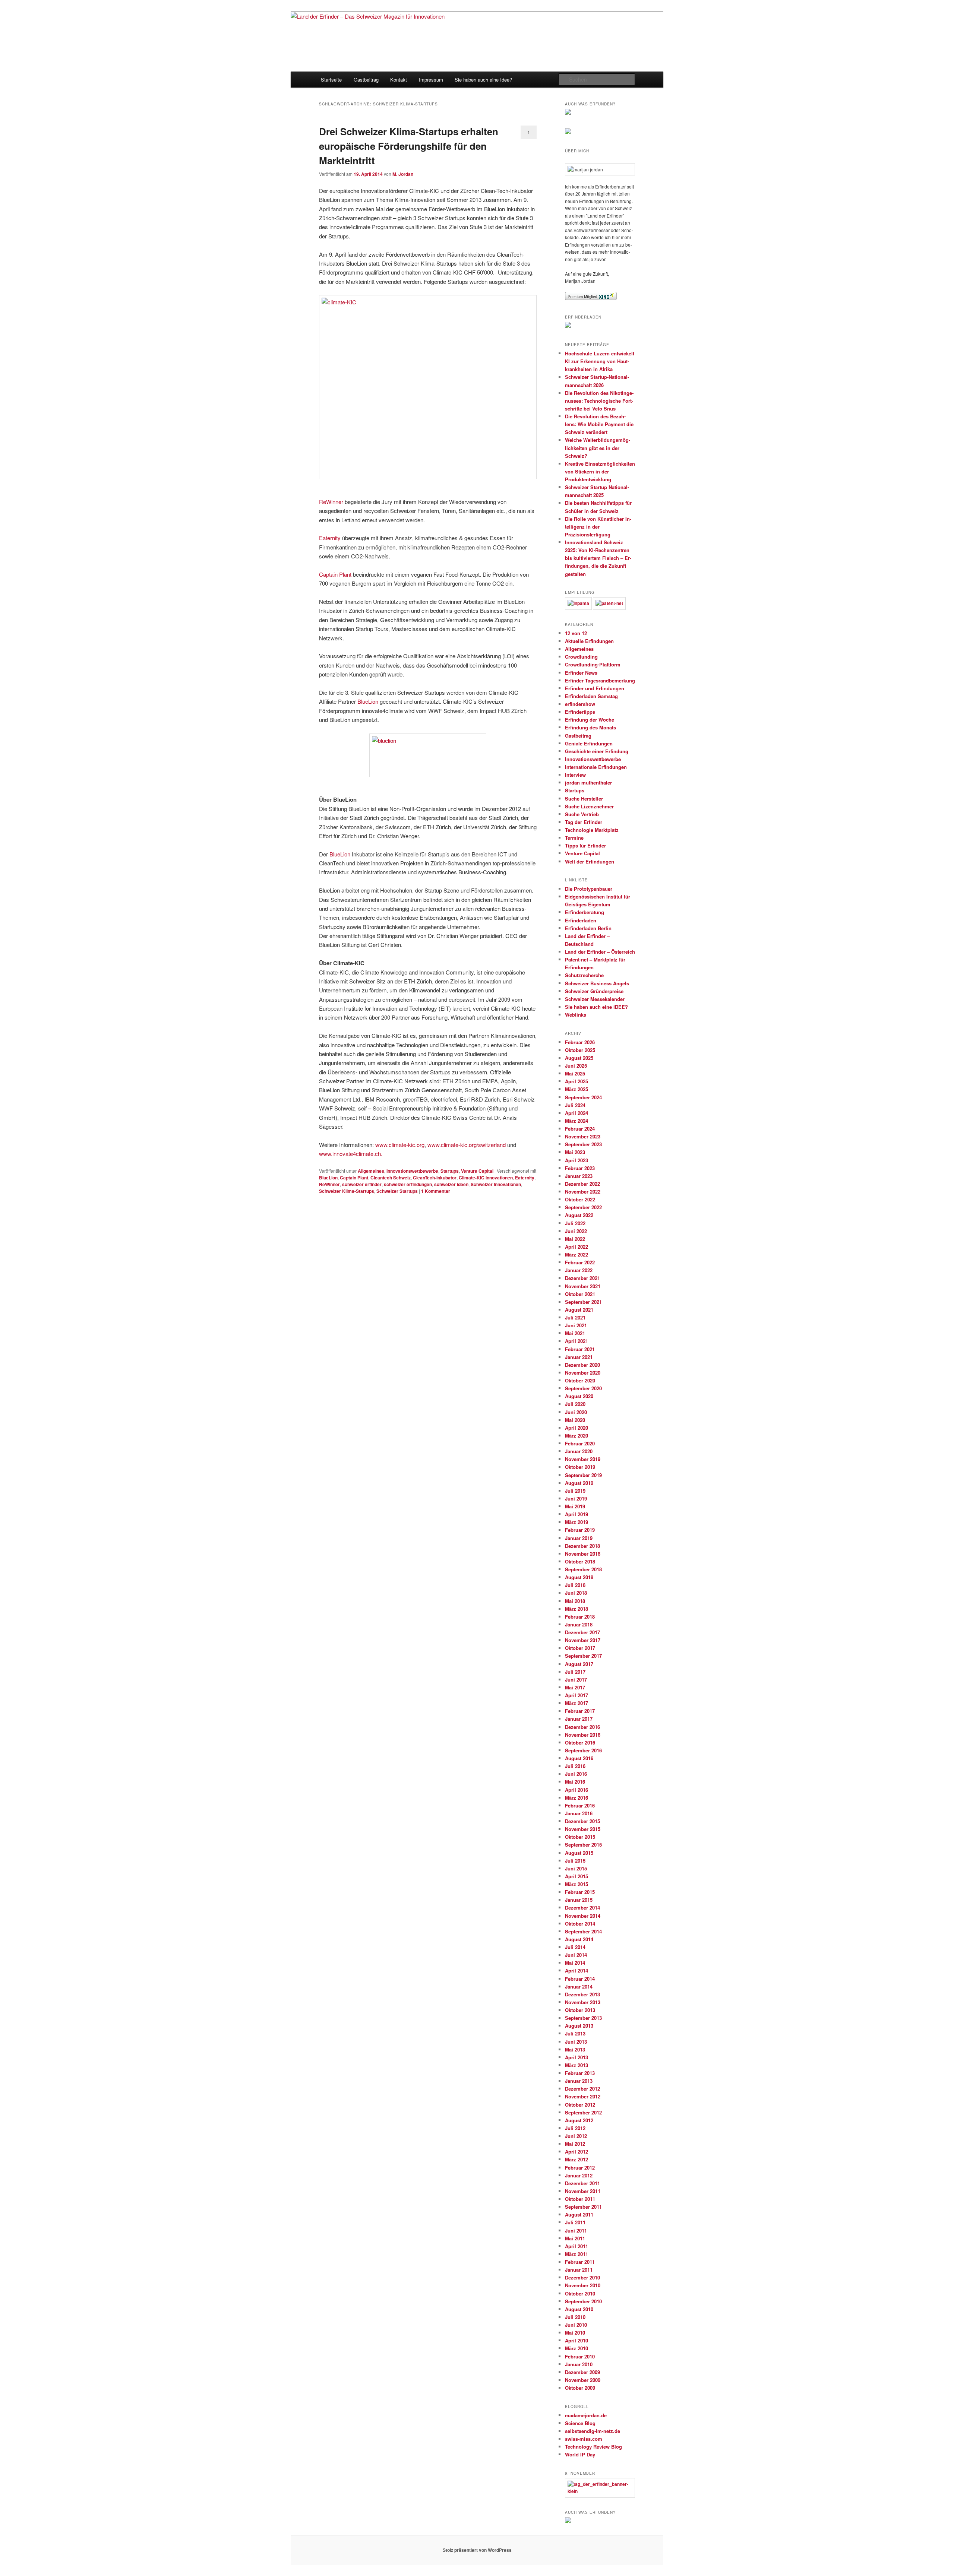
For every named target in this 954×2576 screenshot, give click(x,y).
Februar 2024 (580, 1129)
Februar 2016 (580, 1805)
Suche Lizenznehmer (589, 806)
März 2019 (576, 1522)
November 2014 (583, 1916)
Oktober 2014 (580, 1924)
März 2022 (576, 1254)
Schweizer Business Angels (597, 983)
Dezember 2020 (582, 1365)
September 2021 (583, 1302)
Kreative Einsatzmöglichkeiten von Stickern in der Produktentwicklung (600, 471)
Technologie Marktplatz (592, 830)
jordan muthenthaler (588, 782)
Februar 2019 (580, 1530)
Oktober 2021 (580, 1294)
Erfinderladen (581, 920)
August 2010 (579, 2309)
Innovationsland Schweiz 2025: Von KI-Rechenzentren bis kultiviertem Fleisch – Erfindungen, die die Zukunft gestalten (598, 558)
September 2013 (583, 2018)
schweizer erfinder (362, 1184)
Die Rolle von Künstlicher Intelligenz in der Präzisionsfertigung (598, 527)
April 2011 (576, 2246)
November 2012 (583, 2096)
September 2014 (583, 1931)
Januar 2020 (579, 1451)
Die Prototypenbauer (589, 889)
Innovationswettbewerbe (412, 1171)
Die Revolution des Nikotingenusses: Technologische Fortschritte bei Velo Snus (599, 401)
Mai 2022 (575, 1239)
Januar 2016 (579, 1813)
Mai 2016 (575, 1782)
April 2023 (576, 1160)
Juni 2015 (576, 1868)
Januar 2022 (579, 1270)
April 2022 (576, 1247)
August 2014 (579, 1939)
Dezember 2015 (582, 1821)
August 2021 (579, 1310)
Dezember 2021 (582, 1278)
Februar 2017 (580, 1711)
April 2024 (576, 1113)
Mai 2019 (575, 1506)
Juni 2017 (576, 1680)
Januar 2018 (579, 1624)
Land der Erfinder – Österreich (600, 952)
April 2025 (576, 1081)
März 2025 (576, 1089)
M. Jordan (403, 174)
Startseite (331, 80)
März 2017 (576, 1703)
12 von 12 (576, 633)
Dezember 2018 (582, 1546)
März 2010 (576, 2348)
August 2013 (579, 2026)
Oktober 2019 (580, 1467)
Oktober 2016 (580, 1742)
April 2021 (576, 1341)
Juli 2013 (575, 2033)
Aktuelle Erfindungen (589, 641)
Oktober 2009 (580, 2388)
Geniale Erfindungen (589, 743)
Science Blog (580, 2423)
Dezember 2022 (582, 1184)
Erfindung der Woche (590, 720)
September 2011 (583, 2207)
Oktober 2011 (580, 2199)
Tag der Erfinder (584, 822)
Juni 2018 (576, 1593)
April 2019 (576, 1514)
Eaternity (330, 538)
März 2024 (576, 1121)
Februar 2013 (580, 2073)
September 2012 (583, 2112)
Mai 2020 (575, 1420)
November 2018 (583, 1554)
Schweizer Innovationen (496, 1184)
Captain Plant (335, 574)
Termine (574, 838)
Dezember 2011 (582, 2183)
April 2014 (576, 1970)
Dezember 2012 (582, 2089)
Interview (575, 775)
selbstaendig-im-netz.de (593, 2431)
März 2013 (576, 2065)
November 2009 (583, 2380)
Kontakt (399, 80)
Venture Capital (477, 1171)
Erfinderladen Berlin (588, 928)
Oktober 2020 (580, 1380)
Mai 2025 (575, 1073)
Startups (450, 1171)
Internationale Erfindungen (596, 767)
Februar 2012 (580, 2168)
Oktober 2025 (580, 1050)
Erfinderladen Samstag (591, 696)
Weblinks (576, 1015)
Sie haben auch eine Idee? (483, 80)
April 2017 (576, 1695)
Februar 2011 (580, 2262)
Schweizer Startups (397, 1191)
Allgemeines (371, 1171)
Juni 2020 (576, 1412)
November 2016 (583, 1735)
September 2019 (583, 1475)
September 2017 (583, 1656)
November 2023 (583, 1136)
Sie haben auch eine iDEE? (596, 1007)
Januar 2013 (579, 2081)
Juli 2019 (575, 1491)
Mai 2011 (575, 2238)
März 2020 (576, 1436)
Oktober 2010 (580, 2293)
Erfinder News (581, 673)
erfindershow (580, 704)
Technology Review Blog (593, 2447)
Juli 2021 (575, 1317)
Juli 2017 (575, 1672)
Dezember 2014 (582, 1908)
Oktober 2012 (580, 2105)
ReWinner (331, 502)
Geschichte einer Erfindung (597, 751)
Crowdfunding (581, 657)
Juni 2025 (576, 1066)
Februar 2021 (580, 1349)
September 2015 (583, 1845)
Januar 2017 (579, 1719)
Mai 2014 (575, 1963)
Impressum (431, 80)
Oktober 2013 (580, 2010)
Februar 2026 (580, 1042)
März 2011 (576, 2254)
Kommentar (436, 1191)
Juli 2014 (575, 1947)
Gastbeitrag (366, 80)
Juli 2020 (575, 1404)
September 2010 (583, 2301)
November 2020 (583, 1373)
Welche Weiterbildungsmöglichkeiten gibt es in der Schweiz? (598, 448)
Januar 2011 (579, 2270)
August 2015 (579, 1853)
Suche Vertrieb (582, 814)
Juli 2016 (575, 1766)
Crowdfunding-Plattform (593, 664)
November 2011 (583, 2191)
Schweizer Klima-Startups (347, 1191)
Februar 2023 (580, 1168)
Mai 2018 (575, 1601)
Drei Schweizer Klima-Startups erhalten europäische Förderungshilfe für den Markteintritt (409, 146)
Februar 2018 (580, 1617)
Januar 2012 (579, 2175)
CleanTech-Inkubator (435, 1178)
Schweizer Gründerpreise (594, 991)
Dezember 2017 (582, 1632)
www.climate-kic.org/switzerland (467, 1145)
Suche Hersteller (584, 799)
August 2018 (579, 1577)
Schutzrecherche (584, 975)
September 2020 (583, 1388)
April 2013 (576, 2057)
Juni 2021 (576, 1325)
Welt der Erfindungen (590, 861)
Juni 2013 (576, 2042)
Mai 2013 (575, 2049)
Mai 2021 (575, 1333)
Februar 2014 (580, 1979)
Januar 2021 (579, 1357)
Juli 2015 (575, 1861)
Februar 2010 (580, 2356)
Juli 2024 (575, 1105)
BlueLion (368, 701)
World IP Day (580, 2454)
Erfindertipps (580, 712)
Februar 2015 (580, 1892)
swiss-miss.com (584, 2439)
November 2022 (583, 1192)
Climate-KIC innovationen (486, 1178)
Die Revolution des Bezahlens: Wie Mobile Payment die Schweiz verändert (599, 424)
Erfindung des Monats (590, 727)
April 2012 (576, 2152)
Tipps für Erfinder (585, 845)
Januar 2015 (579, 1900)
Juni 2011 (576, 2230)
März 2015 (576, 1884)
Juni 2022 (576, 1231)
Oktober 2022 (580, 1199)
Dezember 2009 (582, 2372)
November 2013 (583, 2002)
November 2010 (583, 2285)
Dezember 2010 (582, 2277)
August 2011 (579, 2214)
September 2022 (583, 1207)
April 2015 (576, 1876)
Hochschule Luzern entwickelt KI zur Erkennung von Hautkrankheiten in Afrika (600, 361)
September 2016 (583, 1750)
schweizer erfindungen (408, 1184)
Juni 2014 (576, 1955)
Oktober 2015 (580, 1837)
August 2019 (579, 1483)
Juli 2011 (575, 2222)
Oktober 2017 (580, 1648)
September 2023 (583, 1144)
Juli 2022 (575, 1223)
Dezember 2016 (582, 1727)
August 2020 (579, 1396)
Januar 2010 (579, 2364)
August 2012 (579, 2120)
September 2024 (583, 1097)
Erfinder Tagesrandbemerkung (600, 680)
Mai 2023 (575, 1152)
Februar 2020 (580, 1443)
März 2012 (576, 2159)
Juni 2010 (576, 2325)
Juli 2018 (575, 1585)
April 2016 (576, 1790)
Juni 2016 (576, 1774)
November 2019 (583, 1459)
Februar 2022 (580, 1262)
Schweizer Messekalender (595, 999)
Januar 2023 (579, 1176)
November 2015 (583, 1829)
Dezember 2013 (582, 1994)
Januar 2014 (579, 1986)
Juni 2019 (576, 1498)
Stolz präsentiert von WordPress (477, 2550)
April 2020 (576, 1428)
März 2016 (576, 1798)
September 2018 (583, 1569)
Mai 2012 (575, 2144)
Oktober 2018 (580, 1561)
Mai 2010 (575, 2333)
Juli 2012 (575, 2128)
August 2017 (579, 1664)
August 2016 (579, 1758)
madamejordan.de (586, 2415)
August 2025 (579, 1058)
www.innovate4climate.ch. (351, 1154)
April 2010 (576, 2340)
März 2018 (576, 1609)
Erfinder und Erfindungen (595, 688)
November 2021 (583, 1286)
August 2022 (579, 1215)
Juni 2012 (576, 2136)
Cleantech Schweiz (391, 1178)
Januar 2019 (579, 1538)
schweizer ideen (451, 1184)
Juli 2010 (575, 2317)
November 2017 (583, 1640)
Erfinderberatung (585, 912)
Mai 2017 (575, 1687)
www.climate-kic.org (400, 1145)
